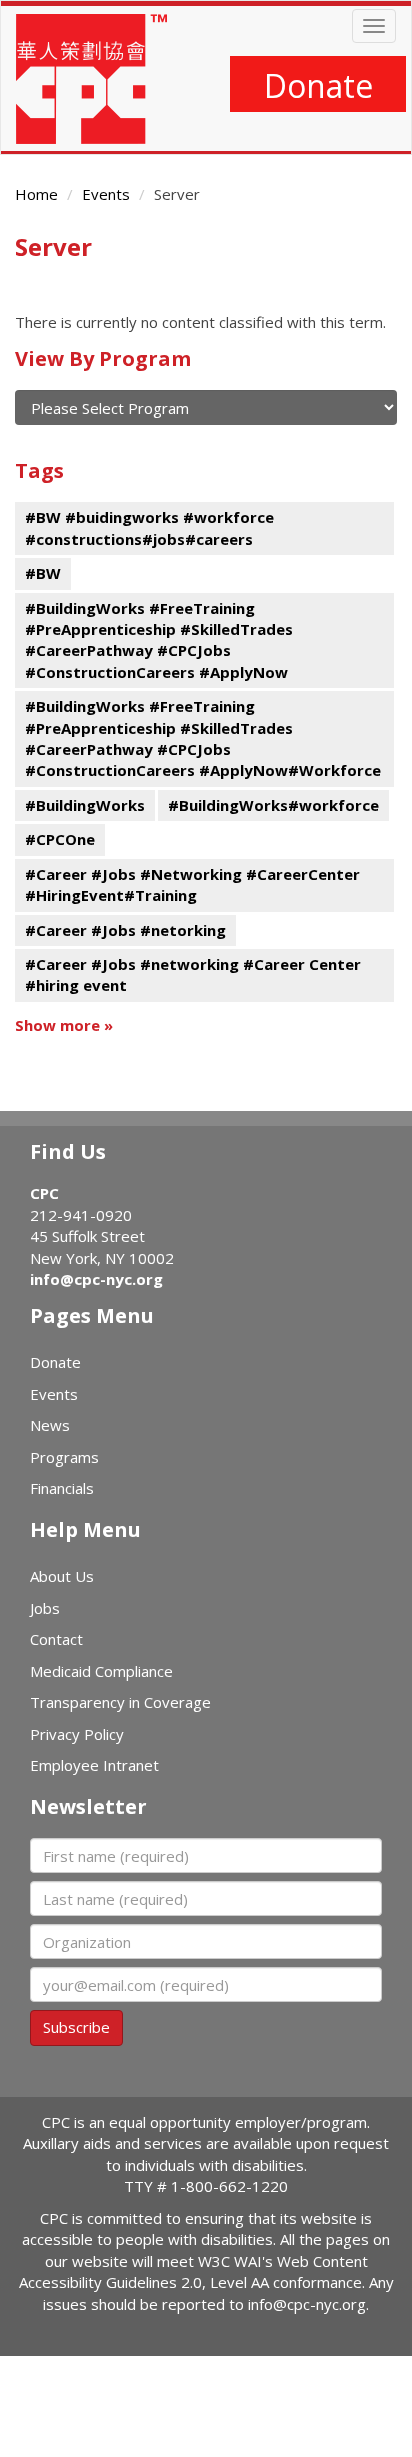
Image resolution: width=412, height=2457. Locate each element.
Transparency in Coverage (120, 1702)
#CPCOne (60, 839)
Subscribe (76, 2027)
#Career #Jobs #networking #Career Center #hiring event (193, 974)
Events (106, 194)
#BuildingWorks (85, 805)
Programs (64, 1457)
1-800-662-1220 (229, 2186)
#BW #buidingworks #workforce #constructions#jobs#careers (149, 527)
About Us (62, 1576)
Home (36, 194)
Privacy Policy (77, 1734)
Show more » (64, 1025)
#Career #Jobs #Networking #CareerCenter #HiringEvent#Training (192, 884)
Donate (318, 85)
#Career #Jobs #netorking (125, 930)
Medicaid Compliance (101, 1671)
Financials (62, 1488)
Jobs (45, 1608)
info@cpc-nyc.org (96, 1279)
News (50, 1425)
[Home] (91, 79)
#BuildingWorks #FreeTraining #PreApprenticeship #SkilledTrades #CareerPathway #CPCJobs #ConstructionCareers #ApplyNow (159, 640)
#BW (43, 573)
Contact (56, 1639)
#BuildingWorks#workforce (273, 805)
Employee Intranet (94, 1765)
